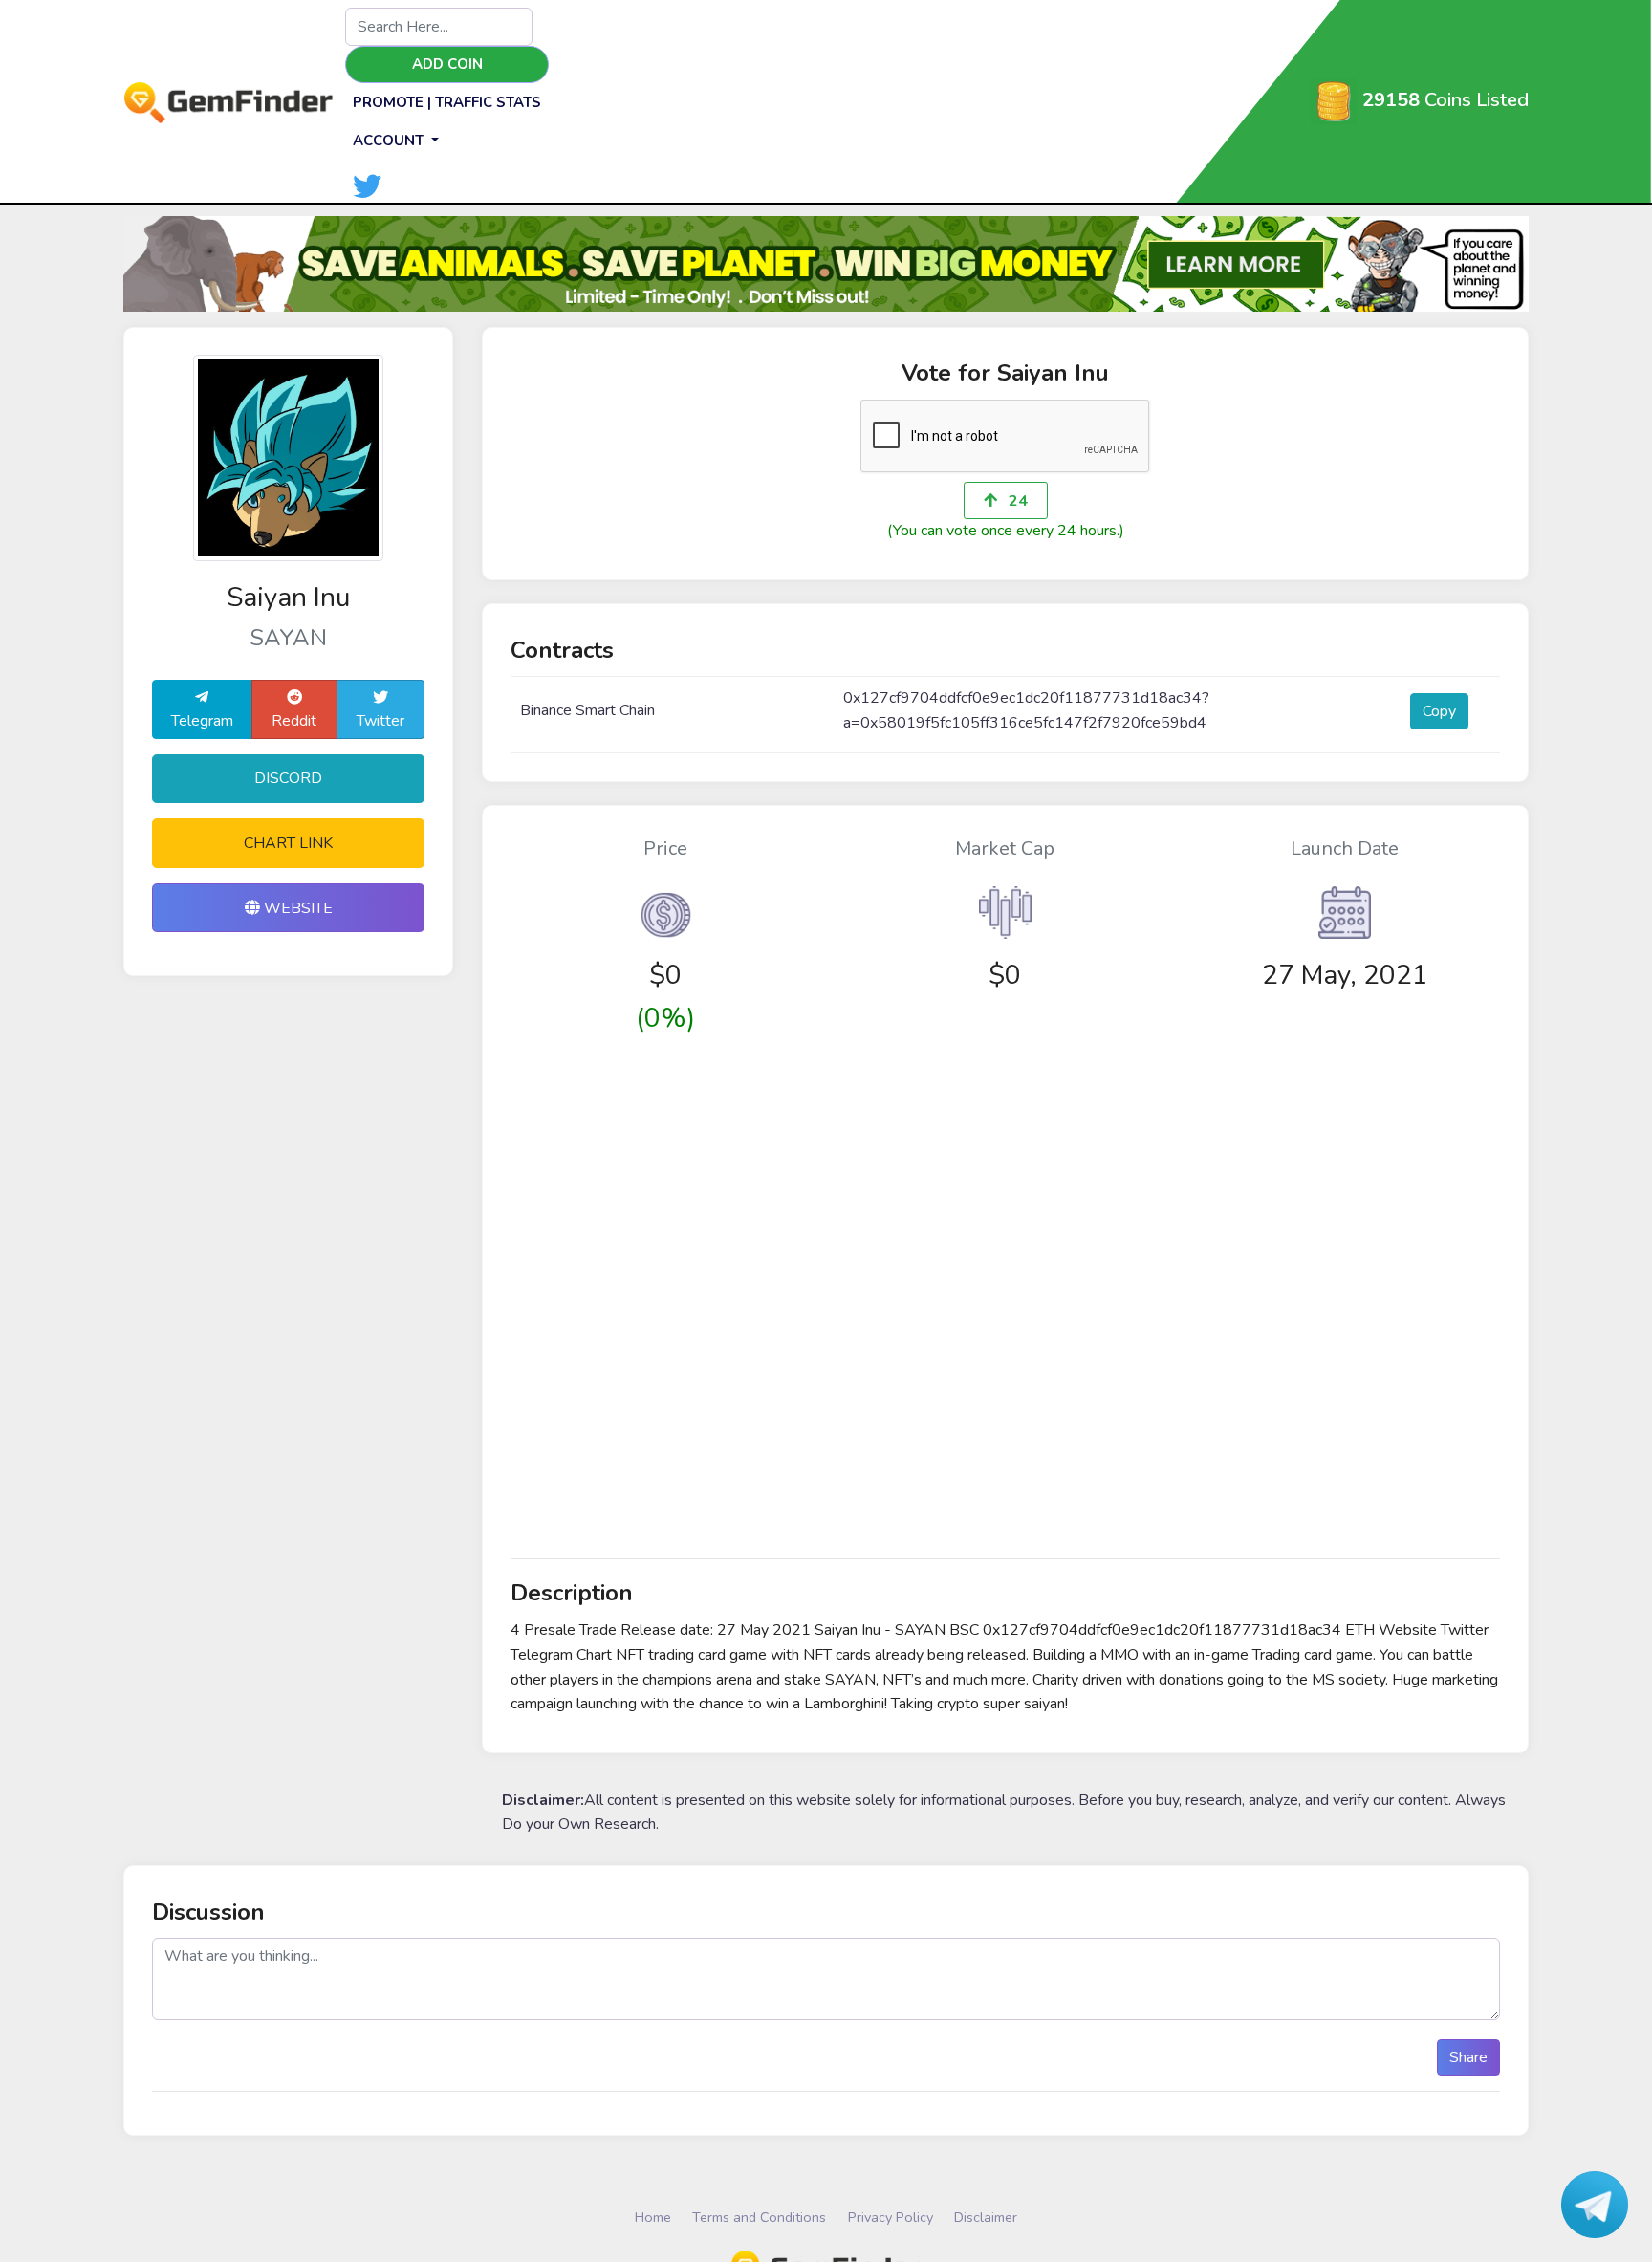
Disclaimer (986, 2217)
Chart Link (288, 843)
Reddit (294, 721)
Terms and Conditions (759, 2217)
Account (390, 141)
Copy (1439, 711)
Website (296, 908)
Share (1468, 2057)
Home (653, 2217)
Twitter (380, 721)
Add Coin (447, 64)
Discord (288, 778)
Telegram (202, 721)
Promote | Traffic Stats (447, 102)
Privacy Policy (891, 2217)
